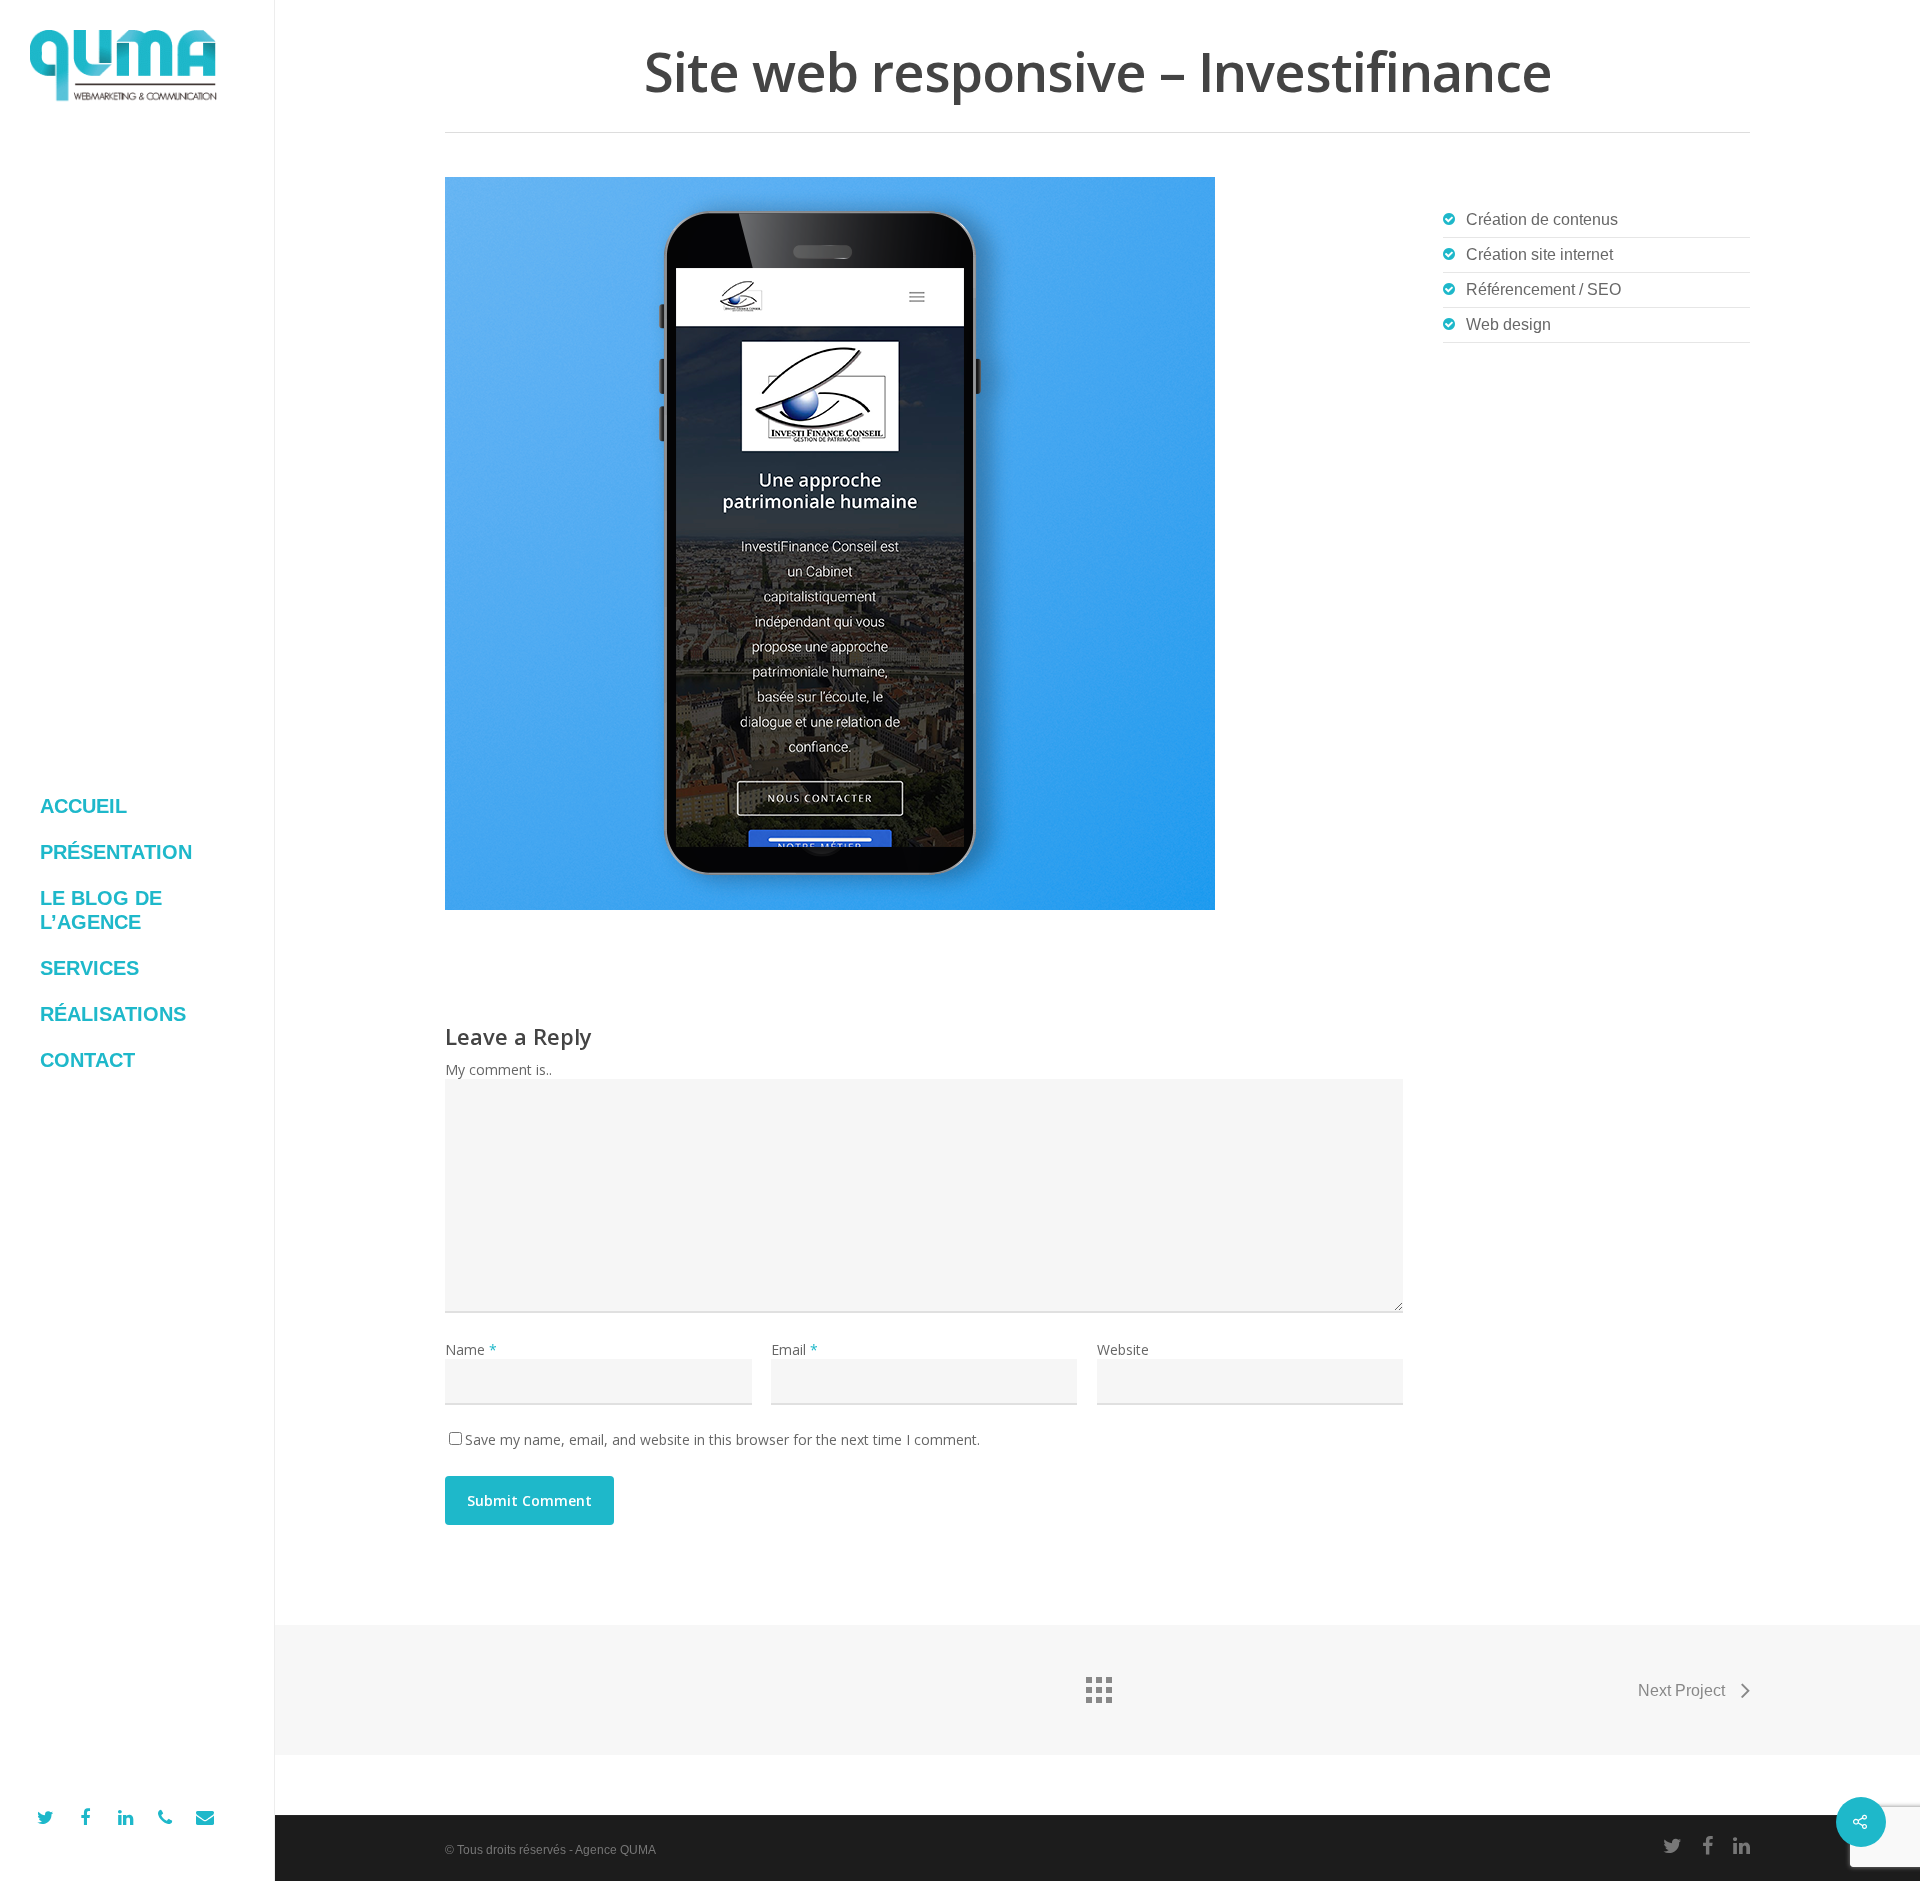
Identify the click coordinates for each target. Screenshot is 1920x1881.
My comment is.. (498, 1069)
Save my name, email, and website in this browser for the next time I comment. (722, 1439)
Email (794, 1349)
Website (1123, 1349)
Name (471, 1349)
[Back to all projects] (1098, 1685)
